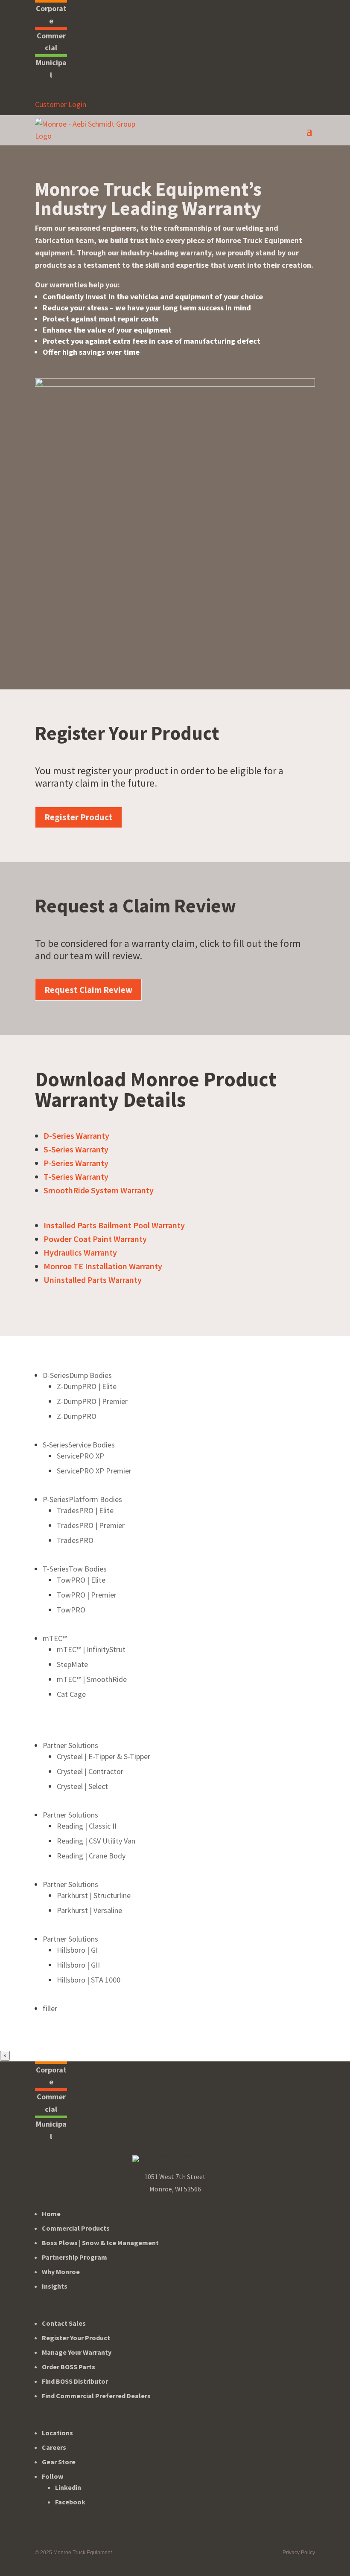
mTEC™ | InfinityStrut (91, 1649)
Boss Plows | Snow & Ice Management (100, 2243)
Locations (57, 2433)
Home (51, 2214)
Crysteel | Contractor (90, 1771)
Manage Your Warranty (77, 2352)
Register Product (79, 817)
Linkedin (68, 2487)
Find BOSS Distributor (75, 2381)
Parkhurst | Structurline (94, 1895)
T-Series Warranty (76, 1177)
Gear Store (59, 2462)
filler (50, 2008)
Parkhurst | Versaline (89, 1910)
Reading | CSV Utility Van (96, 1841)
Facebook (70, 2502)
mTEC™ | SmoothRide (92, 1679)
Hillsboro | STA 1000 (89, 1980)
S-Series (79, 1445)
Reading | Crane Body (91, 1856)
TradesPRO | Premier (91, 1525)
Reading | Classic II (87, 1826)
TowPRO (71, 1610)
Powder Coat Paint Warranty (95, 1239)
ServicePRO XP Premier (94, 1471)
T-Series (75, 1569)
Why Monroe (61, 2272)
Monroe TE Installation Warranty (103, 1266)
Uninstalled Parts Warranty (93, 1280)
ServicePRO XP (80, 1456)
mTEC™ (55, 1638)
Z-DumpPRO (77, 1416)
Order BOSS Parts (69, 2367)
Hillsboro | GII (78, 1965)
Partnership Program (74, 2257)
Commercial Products (76, 2228)
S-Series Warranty (76, 1149)
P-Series (82, 1499)
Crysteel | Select (82, 1786)
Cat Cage (71, 1694)
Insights (55, 2286)
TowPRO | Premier (87, 1595)
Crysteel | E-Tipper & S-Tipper (104, 1756)
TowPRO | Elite (81, 1580)
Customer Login (61, 104)
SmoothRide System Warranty (99, 1190)
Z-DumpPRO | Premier (92, 1401)
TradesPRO (75, 1540)
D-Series (77, 1375)
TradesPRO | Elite (85, 1510)
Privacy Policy (299, 2553)
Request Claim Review (88, 990)
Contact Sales (64, 2323)
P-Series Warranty (76, 1163)
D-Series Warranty (76, 1136)
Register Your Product (76, 2338)
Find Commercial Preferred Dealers (96, 2396)
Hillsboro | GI (77, 1950)
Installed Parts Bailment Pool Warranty (114, 1225)
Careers (54, 2447)
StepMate (72, 1664)
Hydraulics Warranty (80, 1252)
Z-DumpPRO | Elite (87, 1386)
